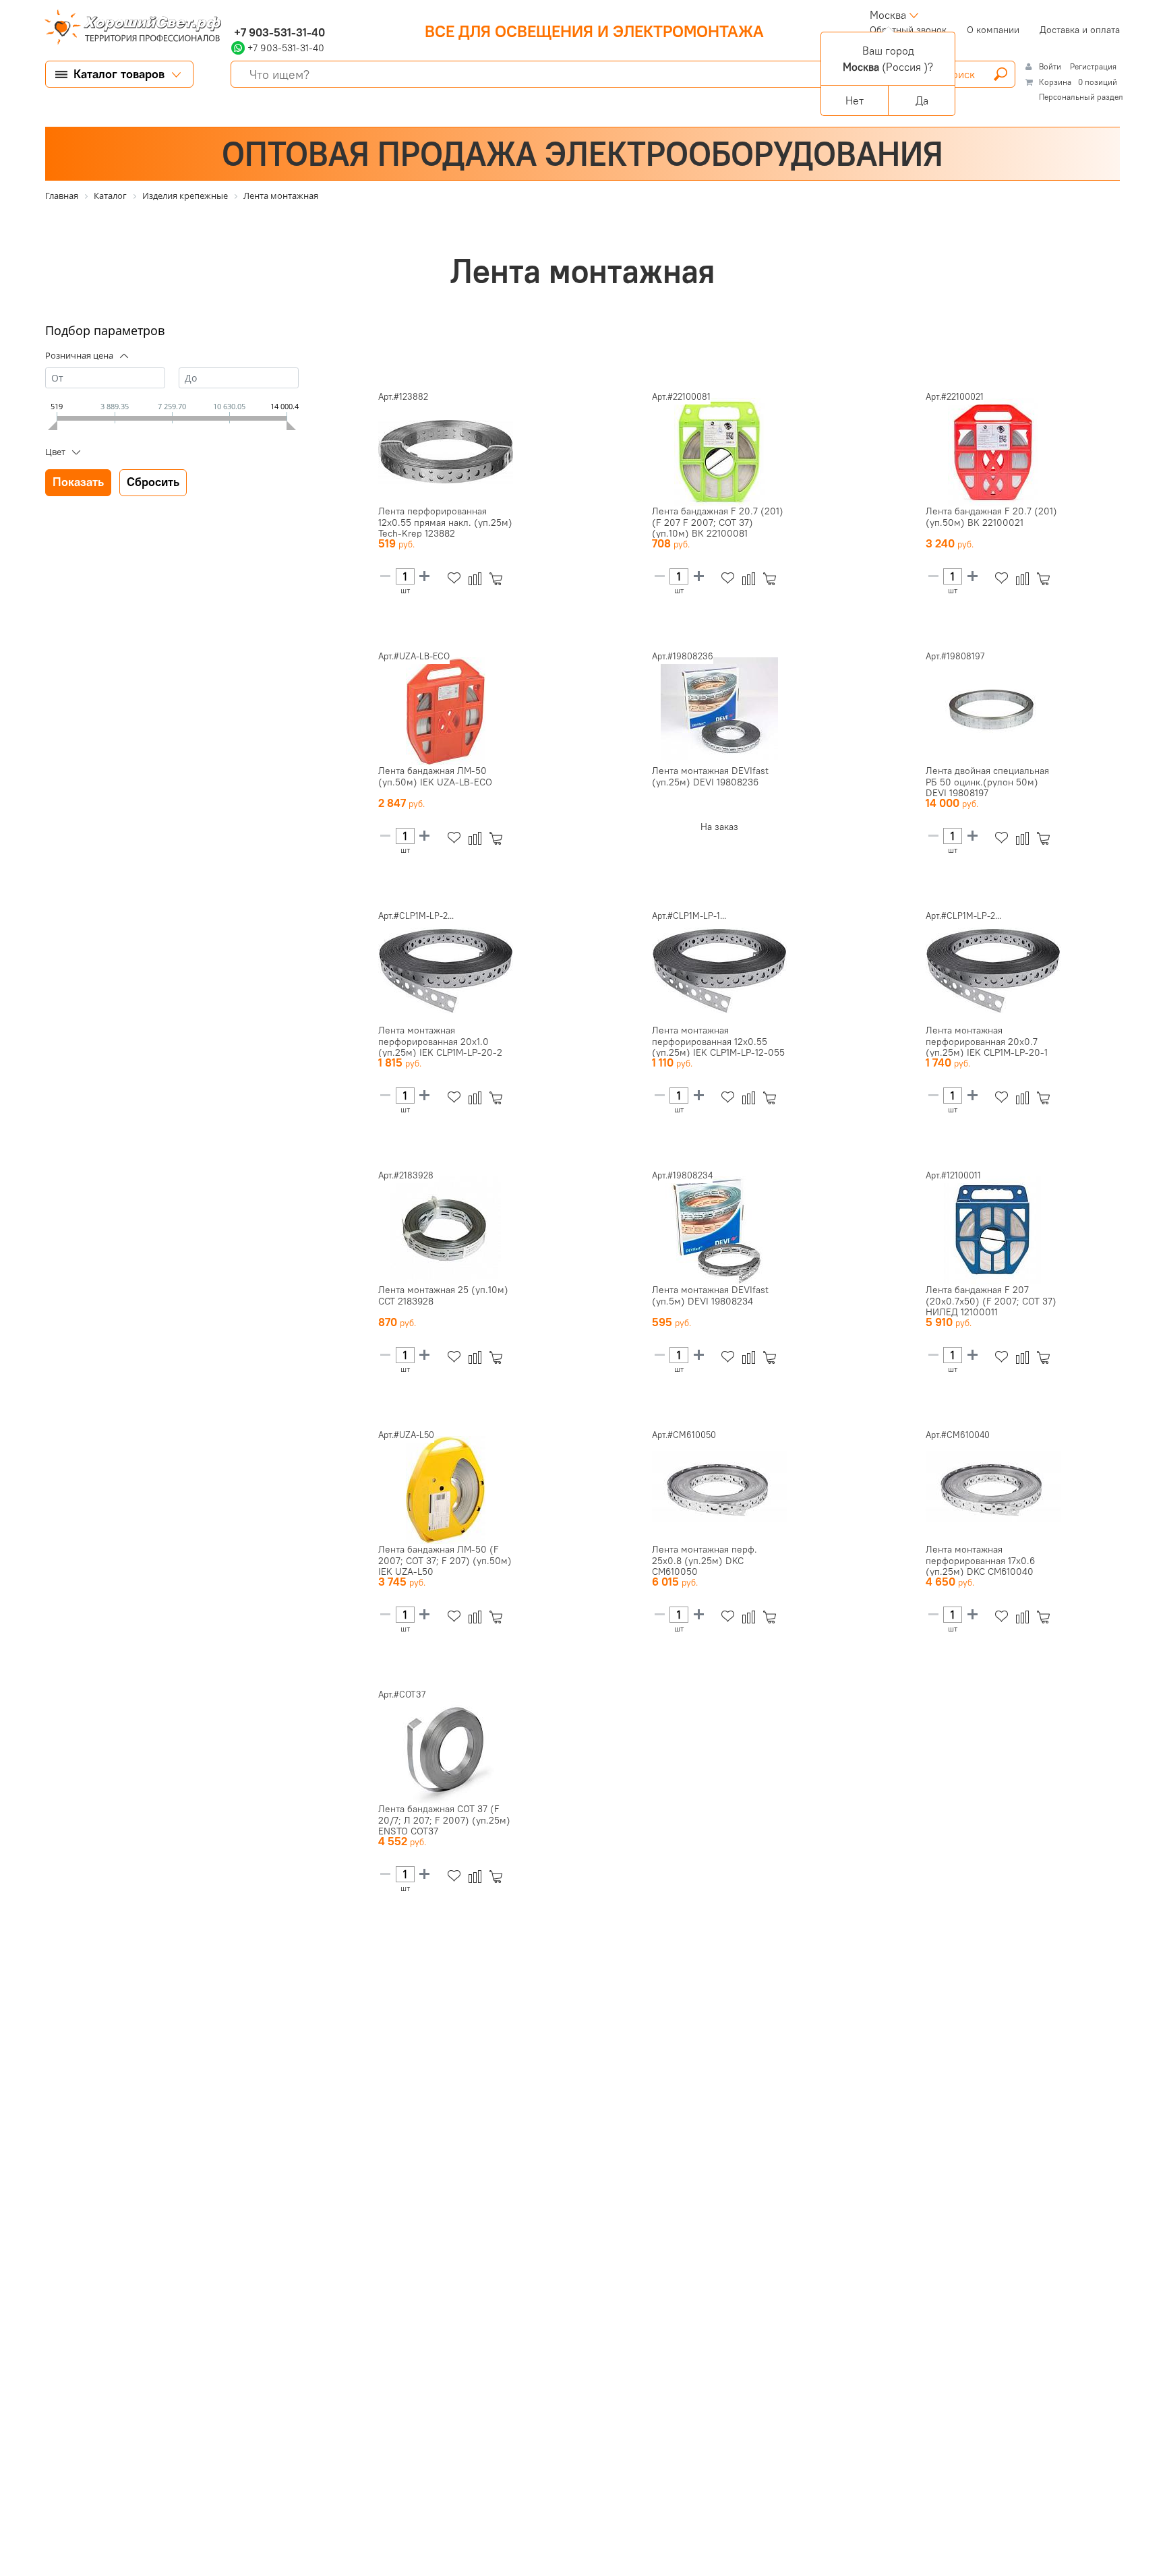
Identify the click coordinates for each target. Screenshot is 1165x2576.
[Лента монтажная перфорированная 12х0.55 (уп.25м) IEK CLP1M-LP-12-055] (719, 971)
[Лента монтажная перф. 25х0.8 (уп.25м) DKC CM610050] (719, 1490)
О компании (993, 30)
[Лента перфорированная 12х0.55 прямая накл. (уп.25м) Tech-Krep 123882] (446, 452)
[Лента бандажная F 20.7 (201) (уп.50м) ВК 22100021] (993, 452)
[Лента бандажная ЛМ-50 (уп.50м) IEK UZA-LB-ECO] (446, 711)
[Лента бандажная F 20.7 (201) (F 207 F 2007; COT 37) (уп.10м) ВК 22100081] (719, 452)
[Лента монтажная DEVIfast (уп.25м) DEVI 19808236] (719, 711)
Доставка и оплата (1080, 30)
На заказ (719, 827)
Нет (855, 100)
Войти (1051, 66)
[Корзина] (499, 579)
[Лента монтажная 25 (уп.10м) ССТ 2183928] (446, 1230)
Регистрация (1093, 66)
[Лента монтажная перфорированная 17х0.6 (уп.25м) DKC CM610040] (993, 1490)
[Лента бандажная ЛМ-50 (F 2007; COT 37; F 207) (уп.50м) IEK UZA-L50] (446, 1490)
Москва (888, 15)
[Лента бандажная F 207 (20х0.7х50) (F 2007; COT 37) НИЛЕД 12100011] (993, 1230)
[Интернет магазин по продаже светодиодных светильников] (128, 28)
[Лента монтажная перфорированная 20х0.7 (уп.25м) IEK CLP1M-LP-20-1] (993, 971)
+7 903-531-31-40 (278, 32)
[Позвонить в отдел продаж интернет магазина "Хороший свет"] (234, 15)
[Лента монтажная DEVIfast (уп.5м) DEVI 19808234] (719, 1230)
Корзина (1055, 82)
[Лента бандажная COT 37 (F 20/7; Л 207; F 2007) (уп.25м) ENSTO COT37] (446, 1749)
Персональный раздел (1081, 97)
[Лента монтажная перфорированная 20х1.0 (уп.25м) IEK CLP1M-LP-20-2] (446, 971)
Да (922, 100)
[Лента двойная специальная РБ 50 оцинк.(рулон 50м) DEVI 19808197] (993, 711)
